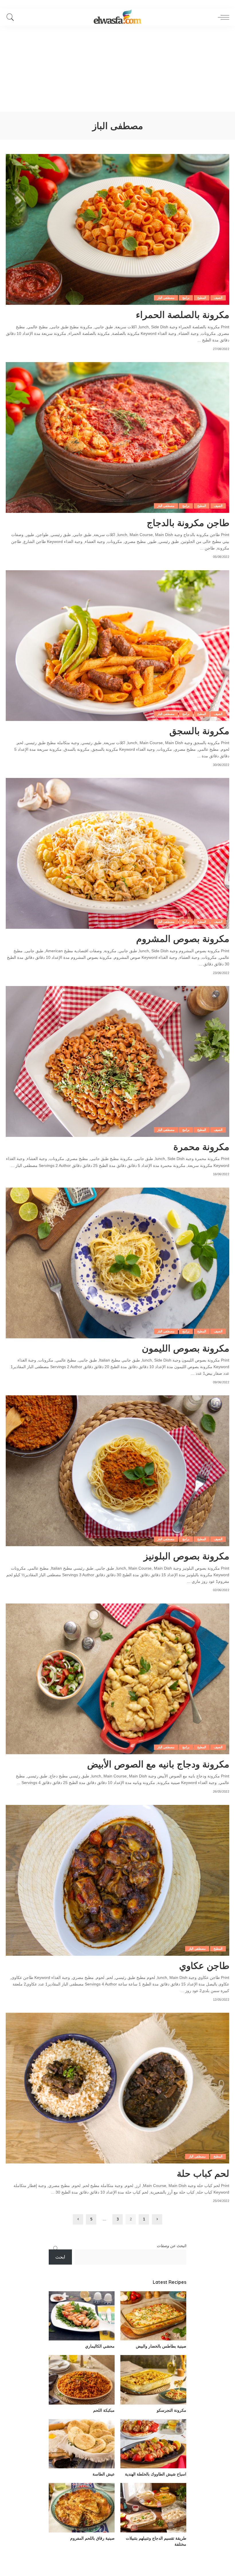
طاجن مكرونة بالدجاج (188, 523)
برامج (186, 298)
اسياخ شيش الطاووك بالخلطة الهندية (156, 2474)
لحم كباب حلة (203, 2173)
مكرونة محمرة (201, 1147)
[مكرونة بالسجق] (117, 646)
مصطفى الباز (166, 298)
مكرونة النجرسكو (172, 2410)
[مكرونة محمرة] (117, 1061)
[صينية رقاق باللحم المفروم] (82, 2508)
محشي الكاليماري (100, 2346)
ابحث (60, 2257)
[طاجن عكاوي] (117, 1880)
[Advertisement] (117, 69)
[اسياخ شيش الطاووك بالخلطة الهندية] (153, 2444)
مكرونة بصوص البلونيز (186, 1556)
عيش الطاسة (104, 2474)
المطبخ (202, 298)
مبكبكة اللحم (104, 2410)
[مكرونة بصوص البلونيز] (117, 1471)
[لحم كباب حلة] (117, 2088)
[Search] (12, 17)
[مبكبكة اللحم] (82, 2380)
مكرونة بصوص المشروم (183, 939)
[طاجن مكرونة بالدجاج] (117, 437)
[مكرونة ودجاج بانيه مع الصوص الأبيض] (117, 1679)
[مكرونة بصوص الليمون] (117, 1263)
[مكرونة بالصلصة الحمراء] (117, 229)
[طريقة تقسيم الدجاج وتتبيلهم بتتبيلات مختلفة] (153, 2508)
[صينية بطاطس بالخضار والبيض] (153, 2316)
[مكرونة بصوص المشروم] (117, 853)
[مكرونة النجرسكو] (153, 2380)
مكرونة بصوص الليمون (186, 1348)
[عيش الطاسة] (82, 2444)
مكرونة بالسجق (199, 731)
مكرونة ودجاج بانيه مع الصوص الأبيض (158, 1764)
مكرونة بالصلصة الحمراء (183, 315)
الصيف (218, 298)
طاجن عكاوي (204, 1965)
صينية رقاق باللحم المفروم (92, 2538)
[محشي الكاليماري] (82, 2316)
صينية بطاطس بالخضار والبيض (161, 2346)
